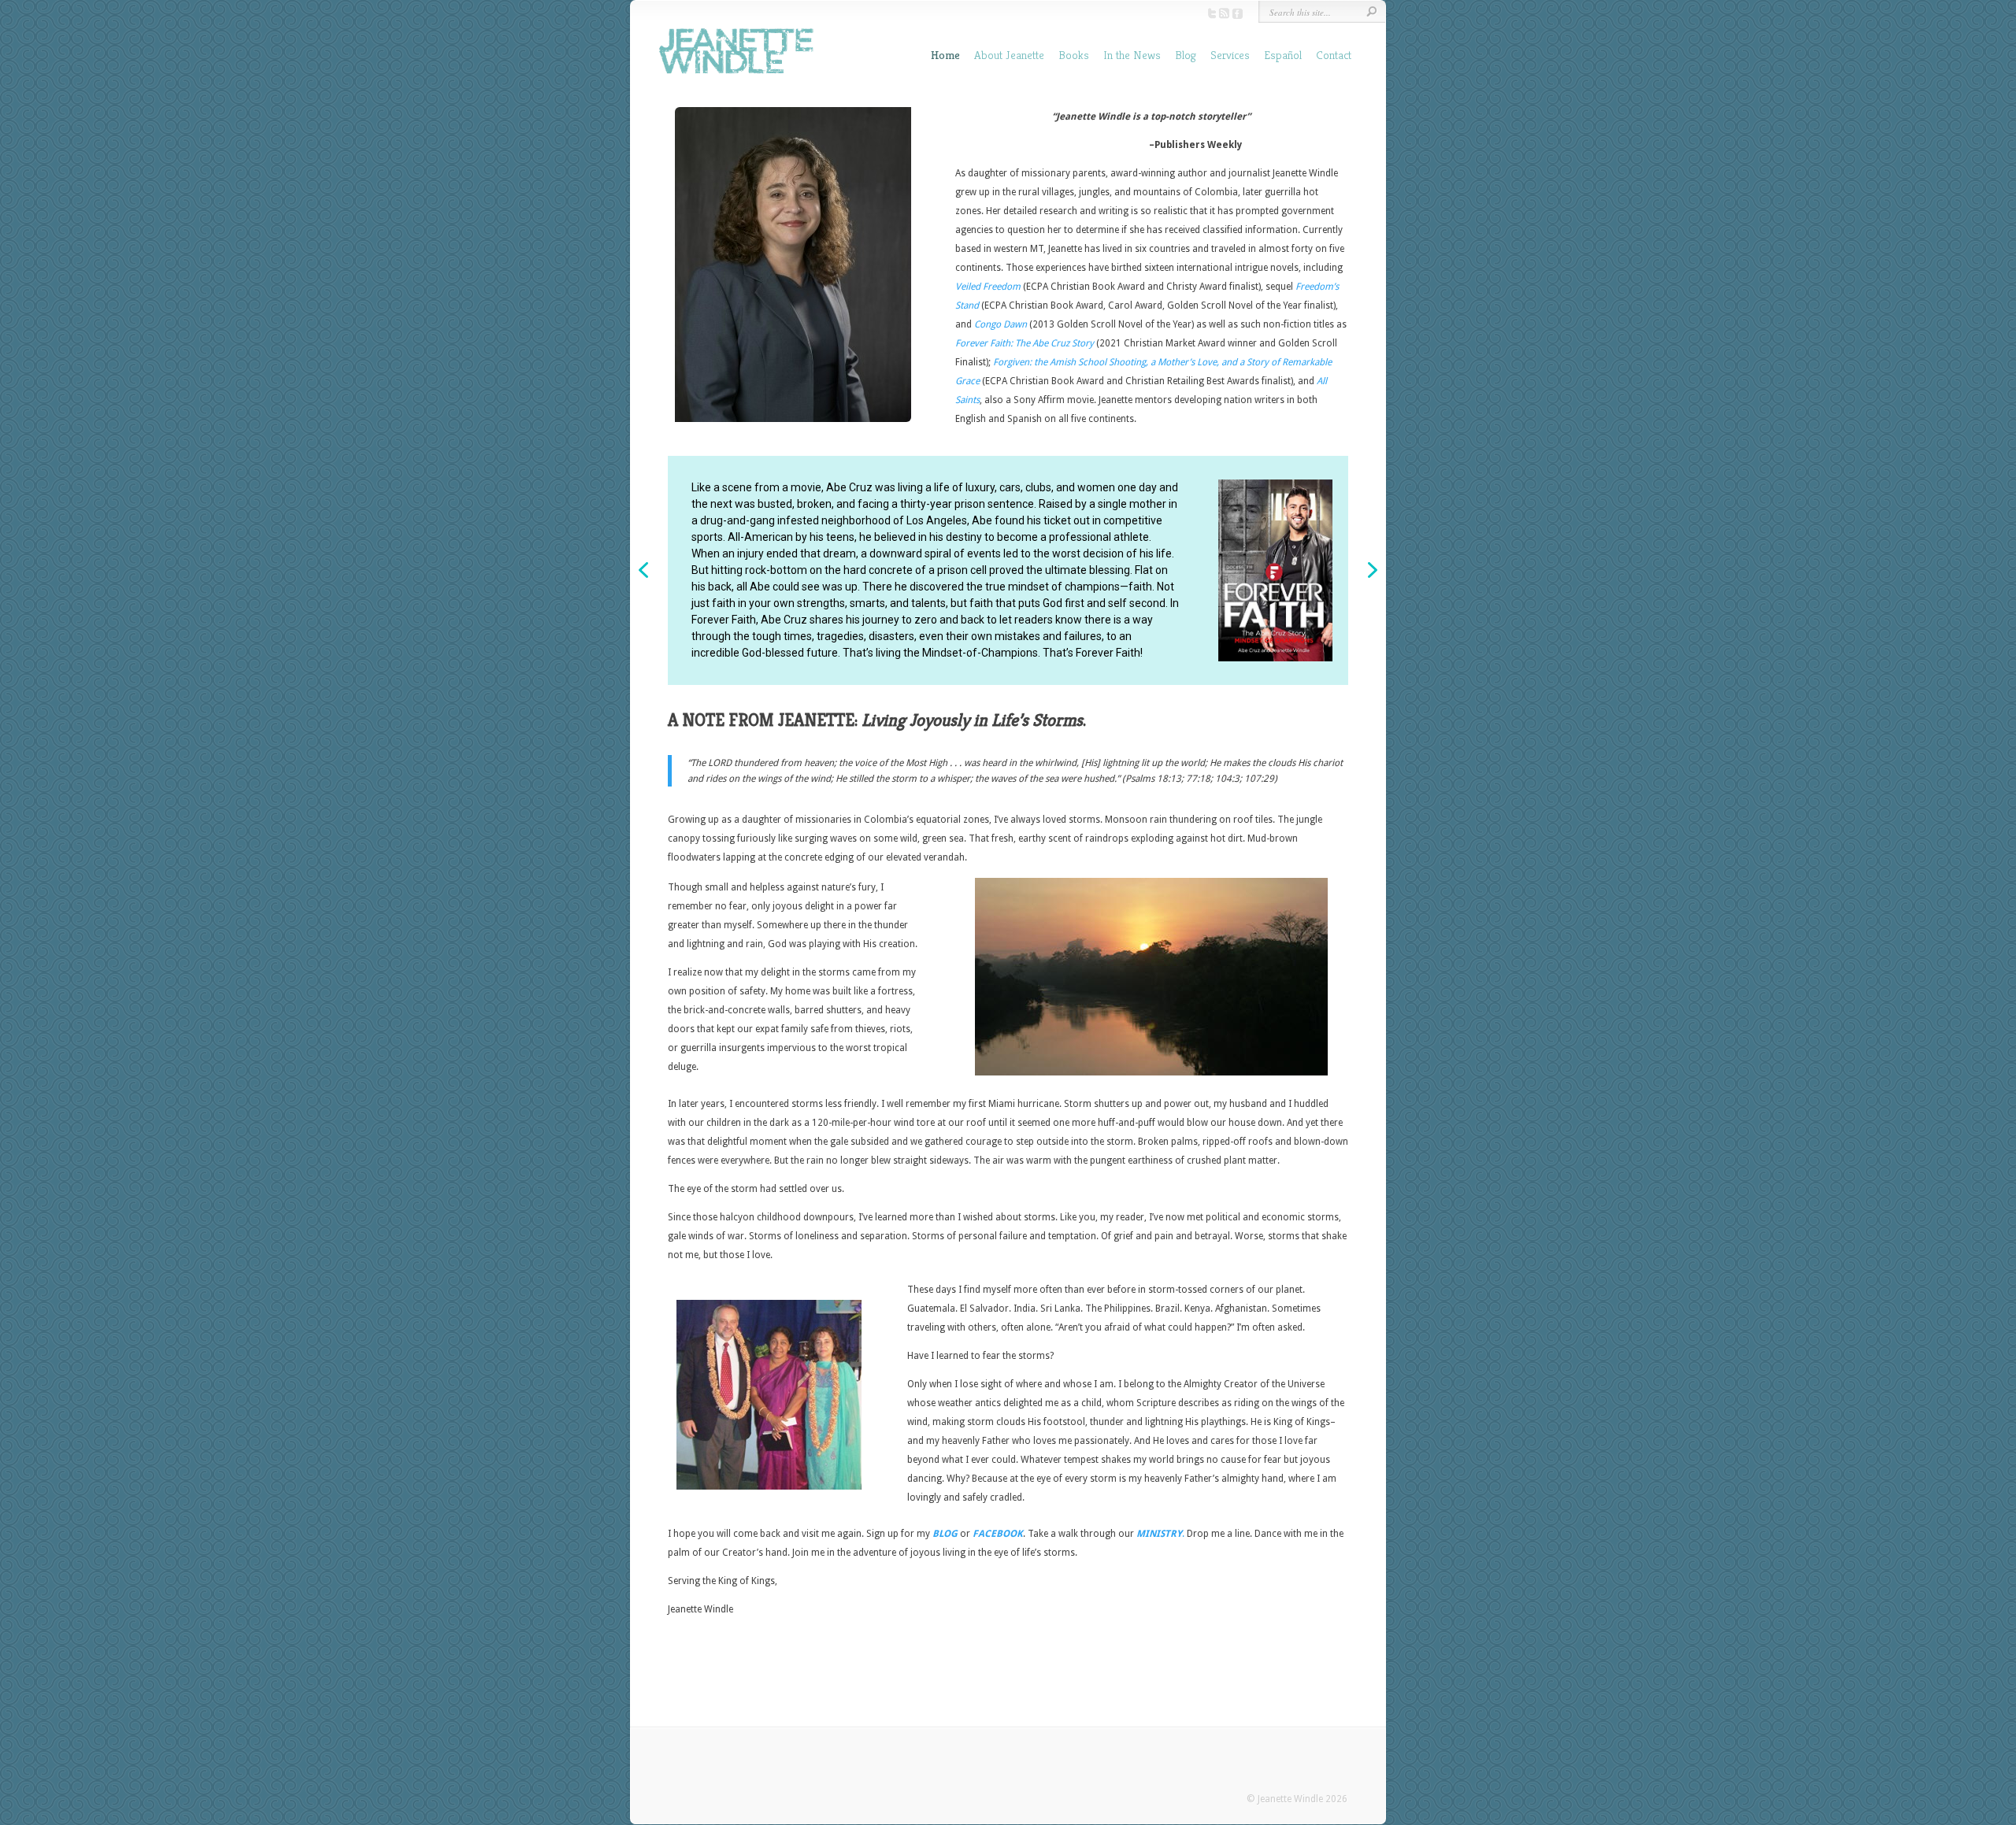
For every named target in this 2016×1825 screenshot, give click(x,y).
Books (1074, 55)
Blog (1186, 55)
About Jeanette (1009, 55)
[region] (1008, 570)
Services (1230, 55)
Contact (1334, 55)
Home (945, 55)
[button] (643, 570)
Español (1283, 55)
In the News (1132, 55)
